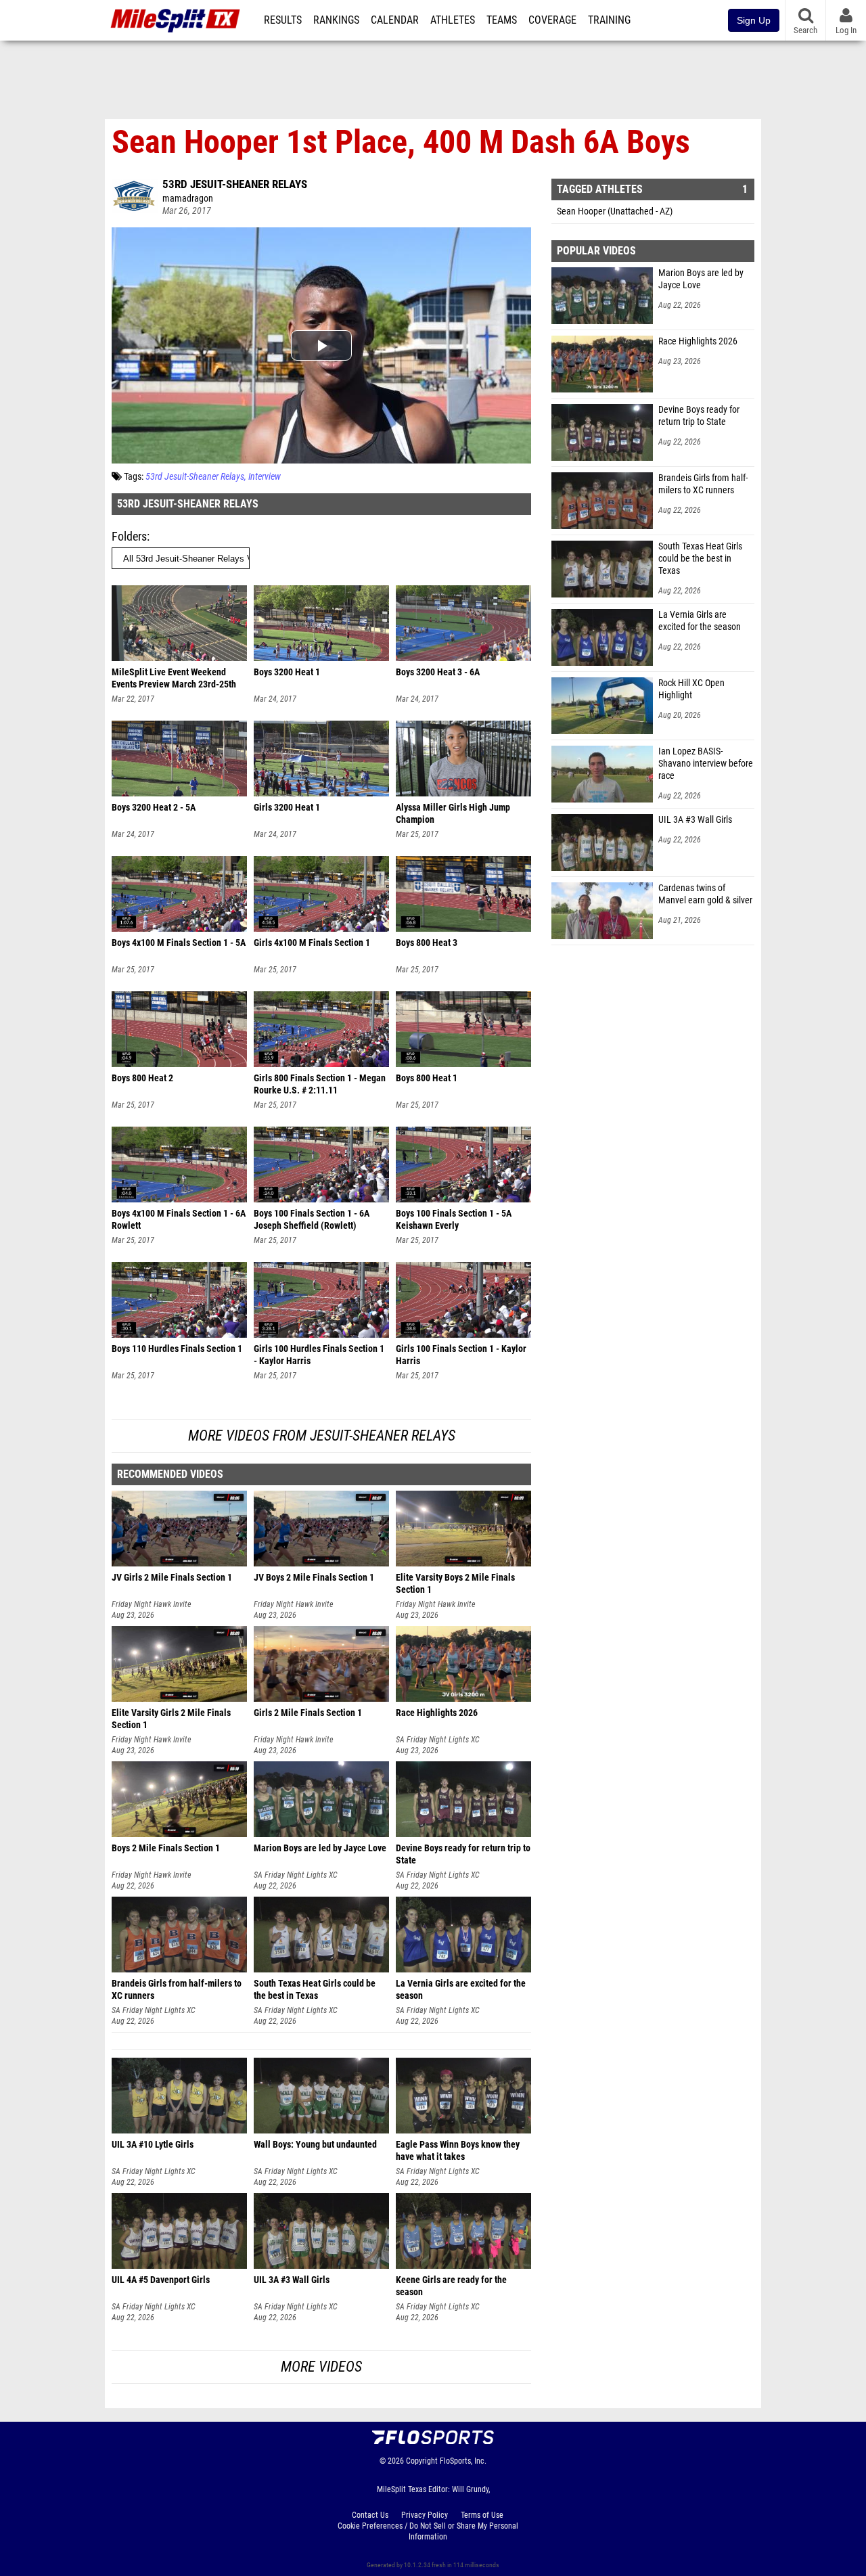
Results (283, 20)
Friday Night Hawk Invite (152, 1604)
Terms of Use (482, 2515)
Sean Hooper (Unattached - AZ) (615, 211)
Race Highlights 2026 (698, 341)
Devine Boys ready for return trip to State (699, 416)
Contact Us (370, 2515)
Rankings (336, 20)
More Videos (321, 2367)
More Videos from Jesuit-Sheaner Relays (322, 1436)
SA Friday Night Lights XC (438, 1740)
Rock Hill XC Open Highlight (691, 689)
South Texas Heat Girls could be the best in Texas (700, 559)
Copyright (422, 2461)
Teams (502, 20)
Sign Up (754, 20)
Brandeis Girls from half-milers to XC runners (703, 484)
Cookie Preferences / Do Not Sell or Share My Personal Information (428, 2531)
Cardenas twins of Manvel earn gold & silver (705, 894)
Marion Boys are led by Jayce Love (701, 279)
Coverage (552, 20)
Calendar (395, 20)
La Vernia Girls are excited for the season (700, 621)
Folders (129, 536)
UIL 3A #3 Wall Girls (695, 820)
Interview (265, 477)
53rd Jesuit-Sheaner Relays (235, 184)
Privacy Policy (425, 2515)
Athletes (453, 20)
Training (609, 20)
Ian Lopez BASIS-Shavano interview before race (706, 764)
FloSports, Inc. (463, 2461)
